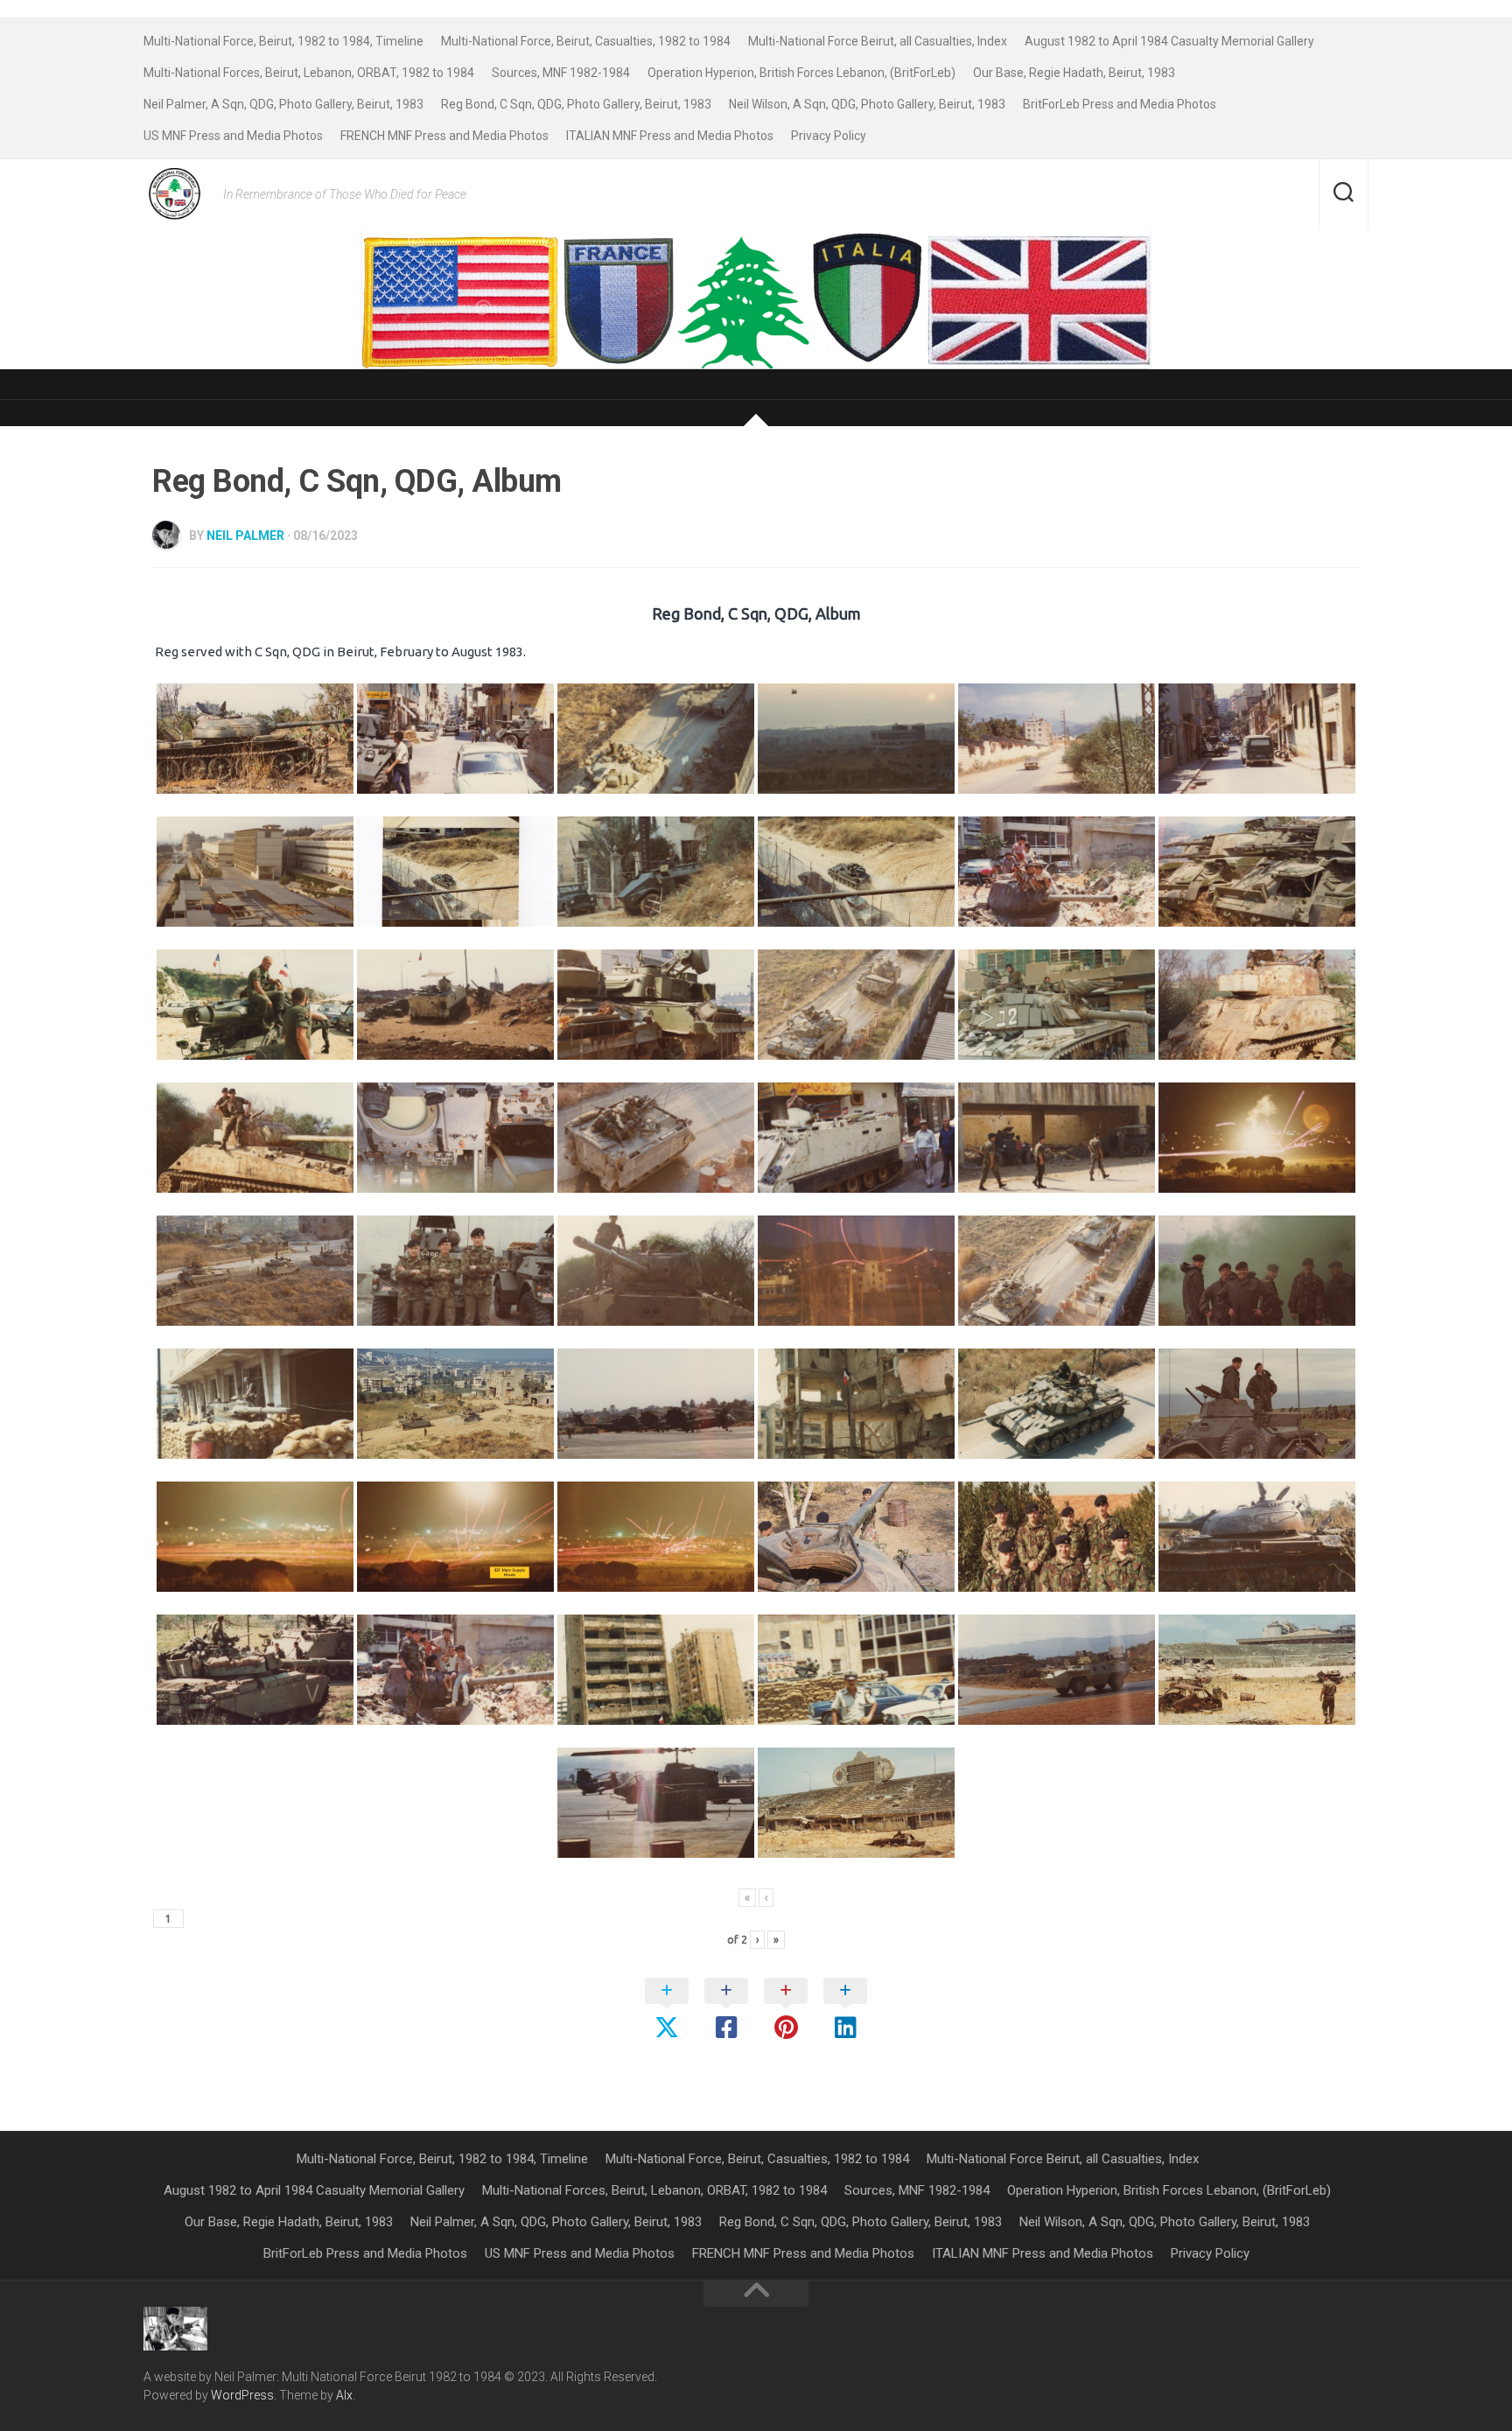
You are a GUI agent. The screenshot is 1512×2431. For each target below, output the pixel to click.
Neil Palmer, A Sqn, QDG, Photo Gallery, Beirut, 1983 (283, 104)
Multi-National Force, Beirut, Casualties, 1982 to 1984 (586, 41)
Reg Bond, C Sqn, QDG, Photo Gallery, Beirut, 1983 (576, 104)
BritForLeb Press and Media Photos (1120, 104)
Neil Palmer (245, 536)
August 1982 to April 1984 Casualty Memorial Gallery (1169, 41)
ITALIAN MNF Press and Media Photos (670, 136)
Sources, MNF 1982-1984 (561, 73)
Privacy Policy (829, 136)
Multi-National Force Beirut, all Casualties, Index (878, 41)
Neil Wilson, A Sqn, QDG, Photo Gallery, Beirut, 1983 (867, 104)
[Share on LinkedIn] (845, 2010)
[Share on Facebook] (726, 2010)
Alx (344, 2395)
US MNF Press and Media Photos (233, 136)
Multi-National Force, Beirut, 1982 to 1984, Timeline (283, 41)
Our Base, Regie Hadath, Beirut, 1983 (1074, 73)
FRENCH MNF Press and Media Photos (444, 136)
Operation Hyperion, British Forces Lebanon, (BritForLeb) (801, 73)
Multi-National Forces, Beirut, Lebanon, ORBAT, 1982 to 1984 (309, 73)
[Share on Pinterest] (786, 2010)
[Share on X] (667, 2010)
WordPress (242, 2395)
